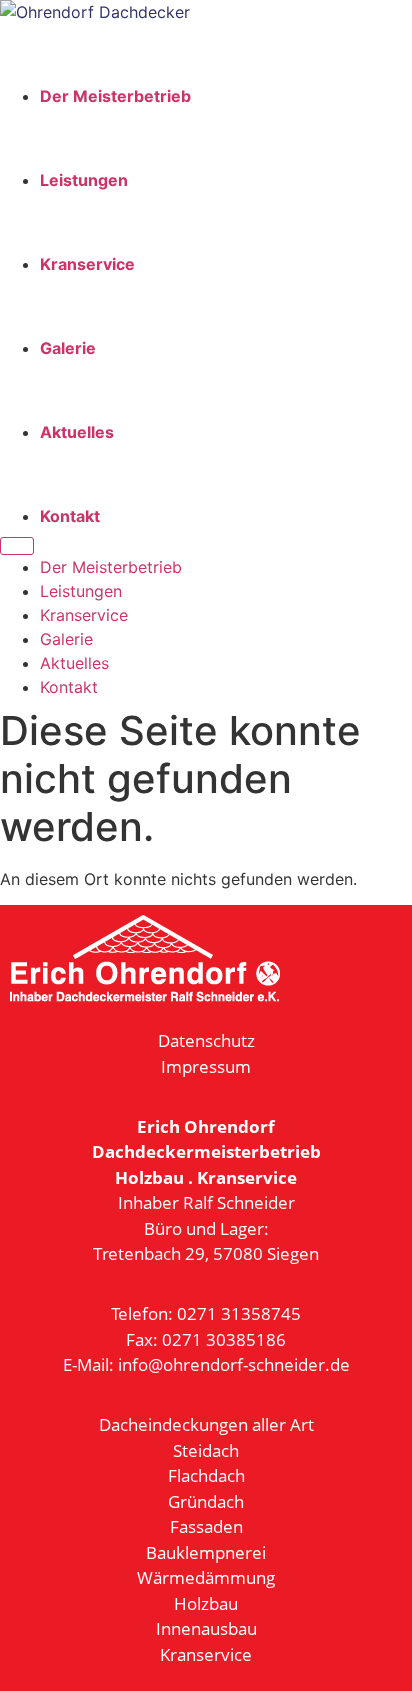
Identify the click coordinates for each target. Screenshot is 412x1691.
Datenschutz (206, 1040)
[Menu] (17, 546)
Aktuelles (77, 432)
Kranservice (87, 264)
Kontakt (70, 516)
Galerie (68, 348)
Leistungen (84, 180)
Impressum (206, 1066)
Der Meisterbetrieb (115, 96)
